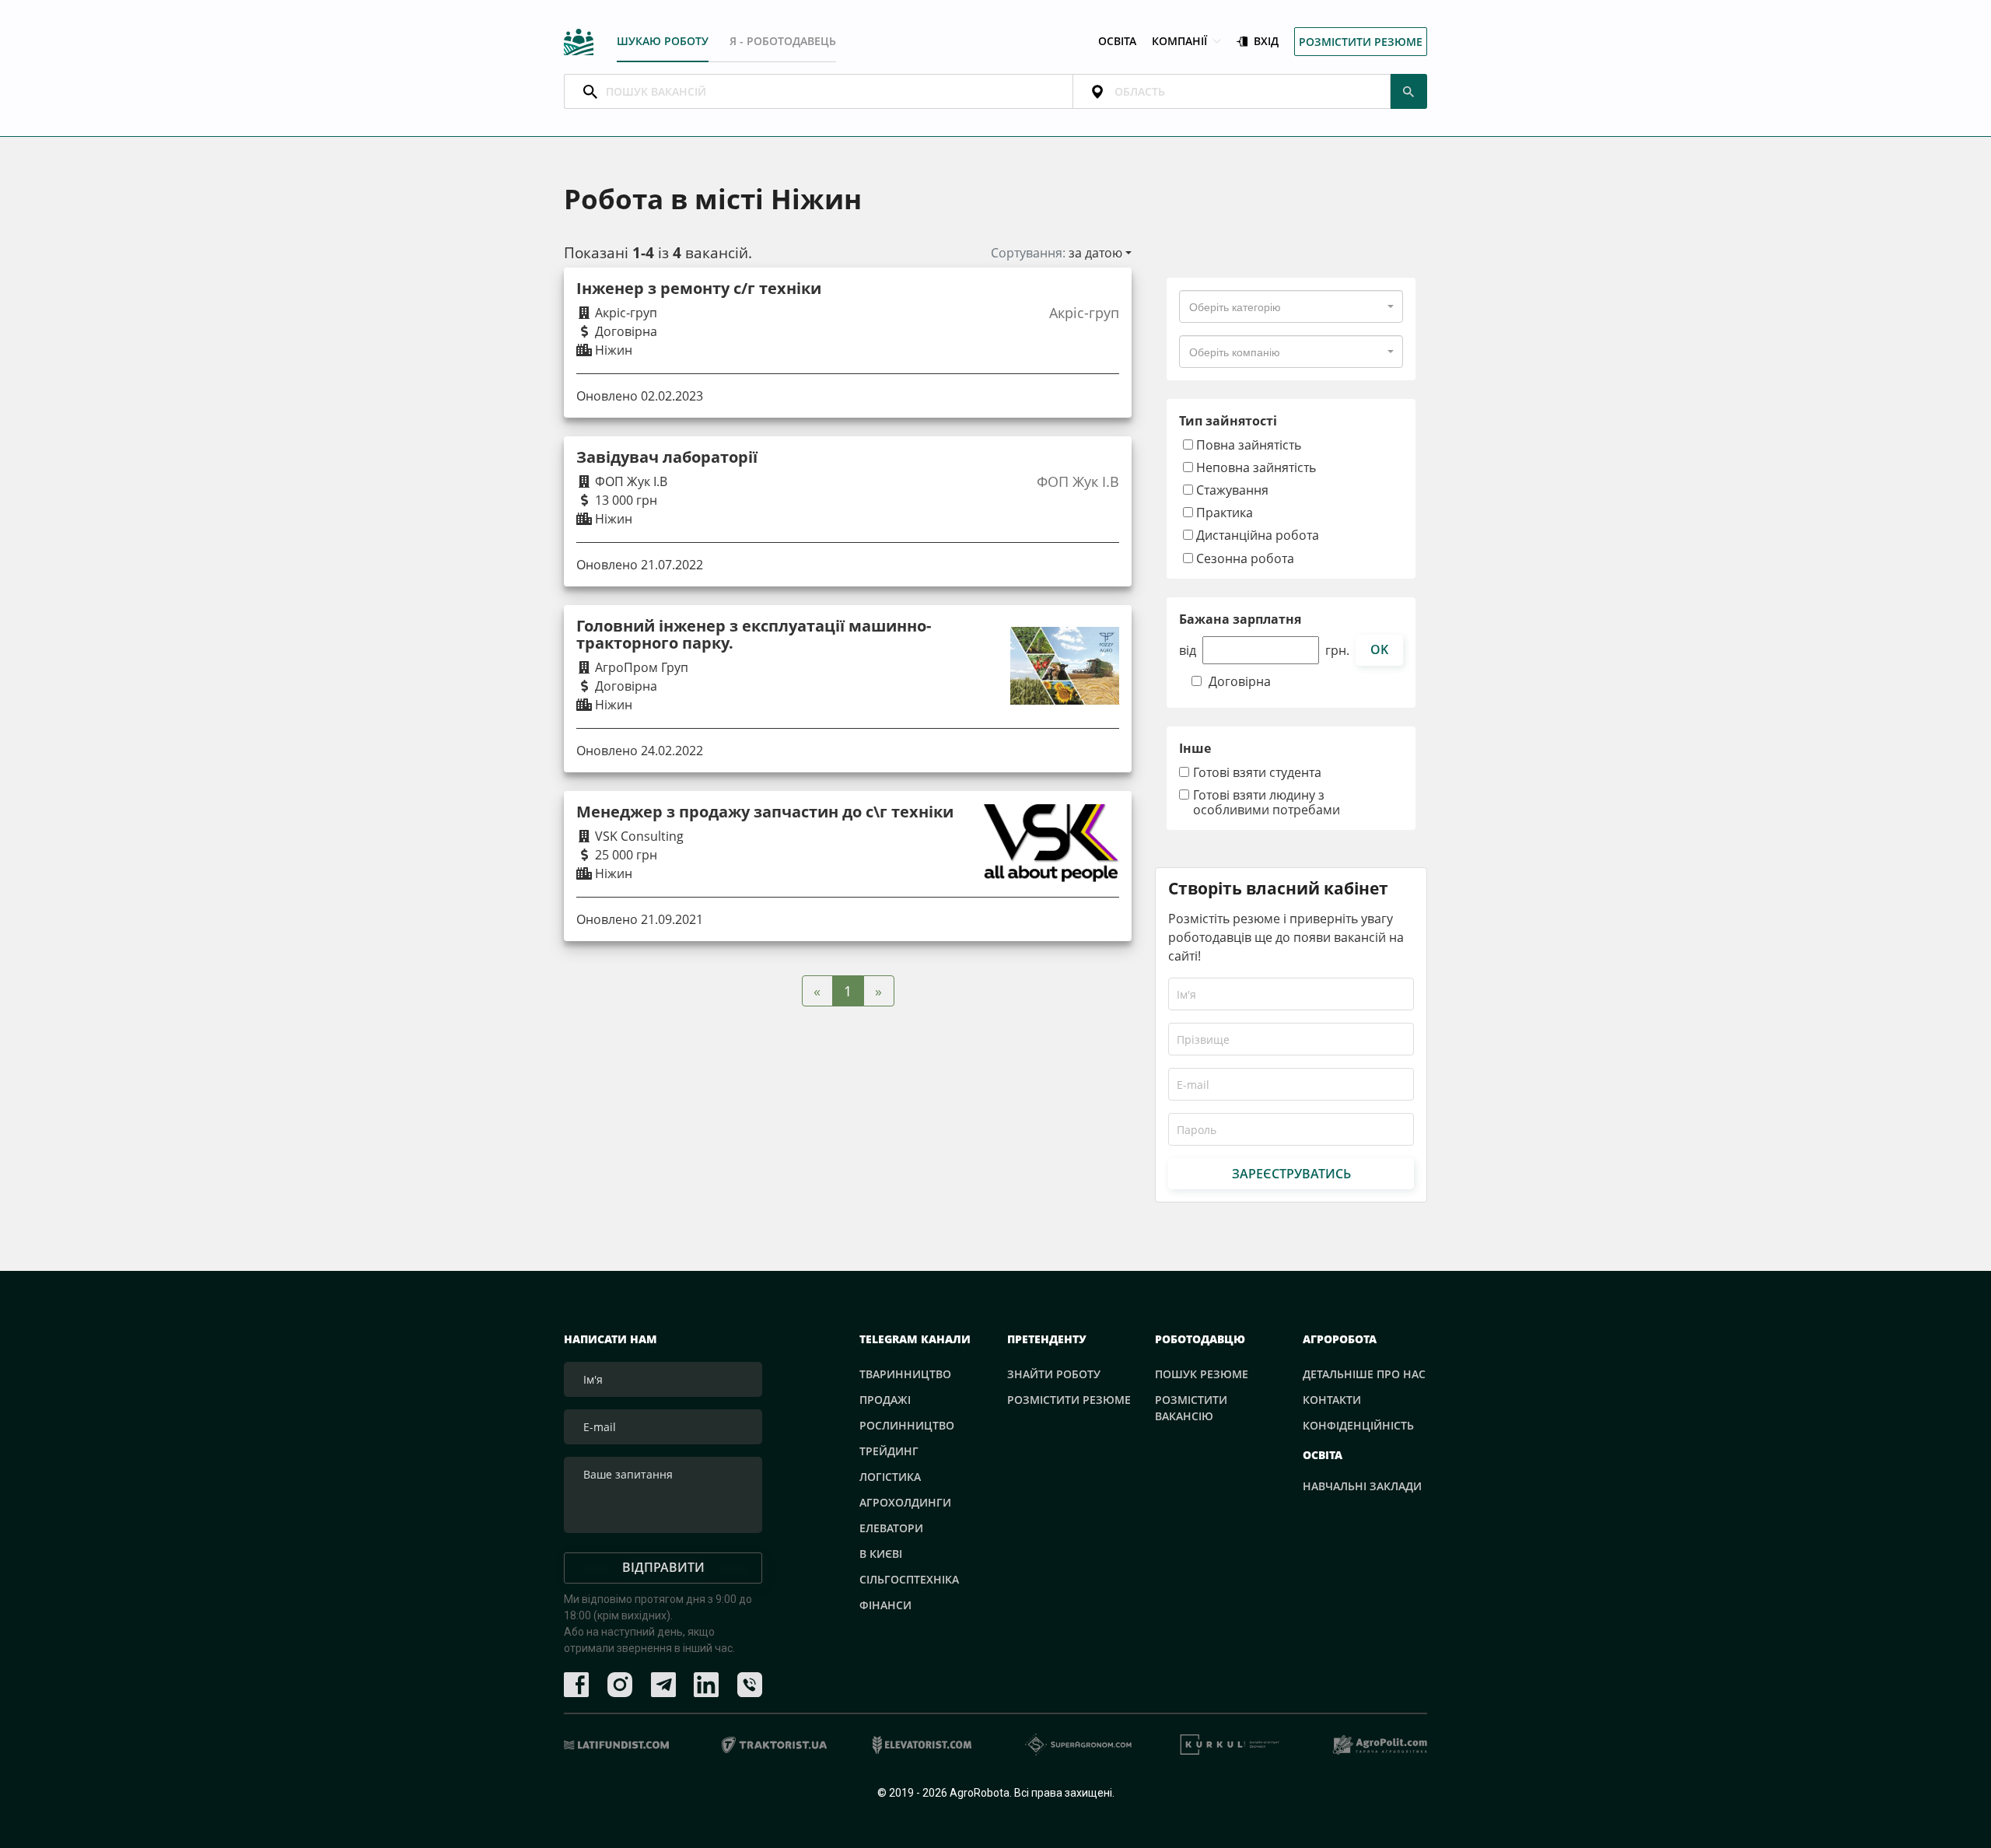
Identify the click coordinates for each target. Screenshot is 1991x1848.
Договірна (1240, 682)
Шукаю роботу (663, 41)
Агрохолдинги (905, 1502)
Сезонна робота (1244, 558)
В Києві (881, 1554)
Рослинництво (907, 1425)
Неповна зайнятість (1254, 467)
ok (1379, 649)
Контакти (1332, 1400)
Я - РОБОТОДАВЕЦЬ (783, 41)
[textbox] (1235, 306)
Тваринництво (905, 1374)
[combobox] (1291, 306)
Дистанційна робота (1256, 535)
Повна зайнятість (1247, 444)
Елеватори (891, 1528)
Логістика (890, 1477)
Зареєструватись (1291, 1174)
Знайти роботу (1054, 1374)
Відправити (663, 1567)
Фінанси (885, 1605)
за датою (1095, 253)
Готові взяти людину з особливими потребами (1267, 803)
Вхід (1266, 42)
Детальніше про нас (1364, 1374)
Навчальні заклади (1362, 1486)
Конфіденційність (1358, 1425)
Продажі (885, 1400)
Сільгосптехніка (909, 1579)
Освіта (1117, 42)
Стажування (1231, 490)
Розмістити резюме (1361, 42)
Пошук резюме (1202, 1374)
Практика (1223, 512)
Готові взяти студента (1257, 773)
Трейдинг (889, 1451)
